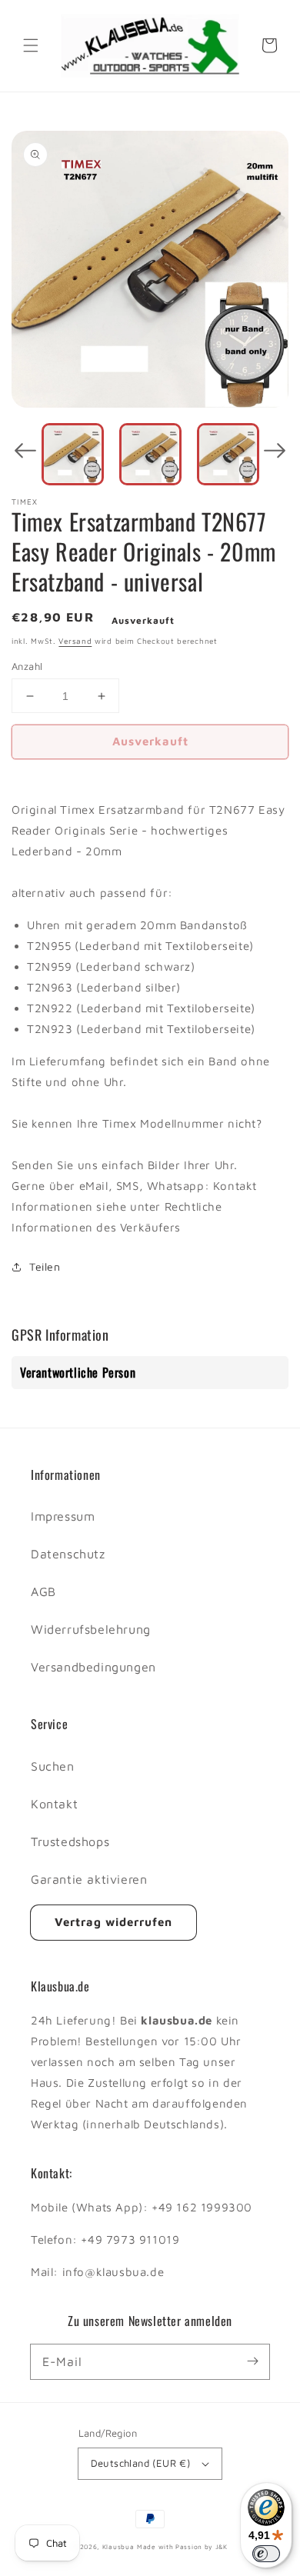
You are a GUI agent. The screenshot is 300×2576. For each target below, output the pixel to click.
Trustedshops (70, 1841)
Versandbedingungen (93, 1667)
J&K (222, 2547)
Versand (75, 641)
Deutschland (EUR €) (141, 2463)
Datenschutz (68, 1554)
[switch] (266, 2554)
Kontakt (54, 1804)
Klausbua (118, 2547)
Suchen (53, 1766)
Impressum (63, 1516)
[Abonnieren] (252, 2361)
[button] (31, 45)
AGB (43, 1591)
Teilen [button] (45, 1266)
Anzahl (27, 666)
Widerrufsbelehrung (91, 1629)
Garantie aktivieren (89, 1879)
